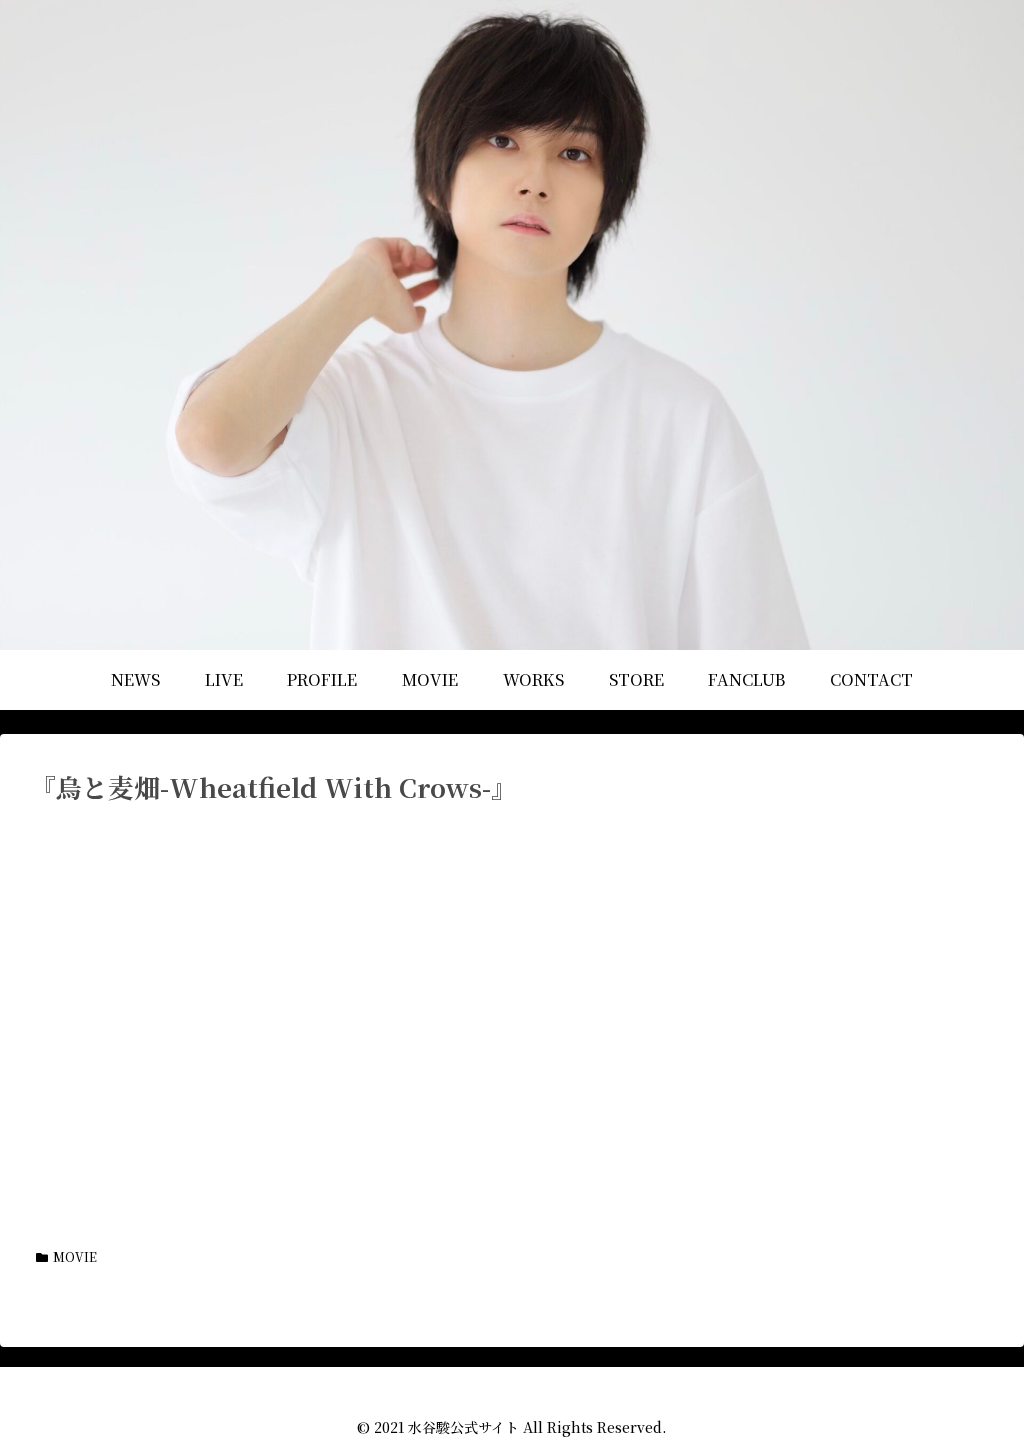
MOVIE (75, 1256)
